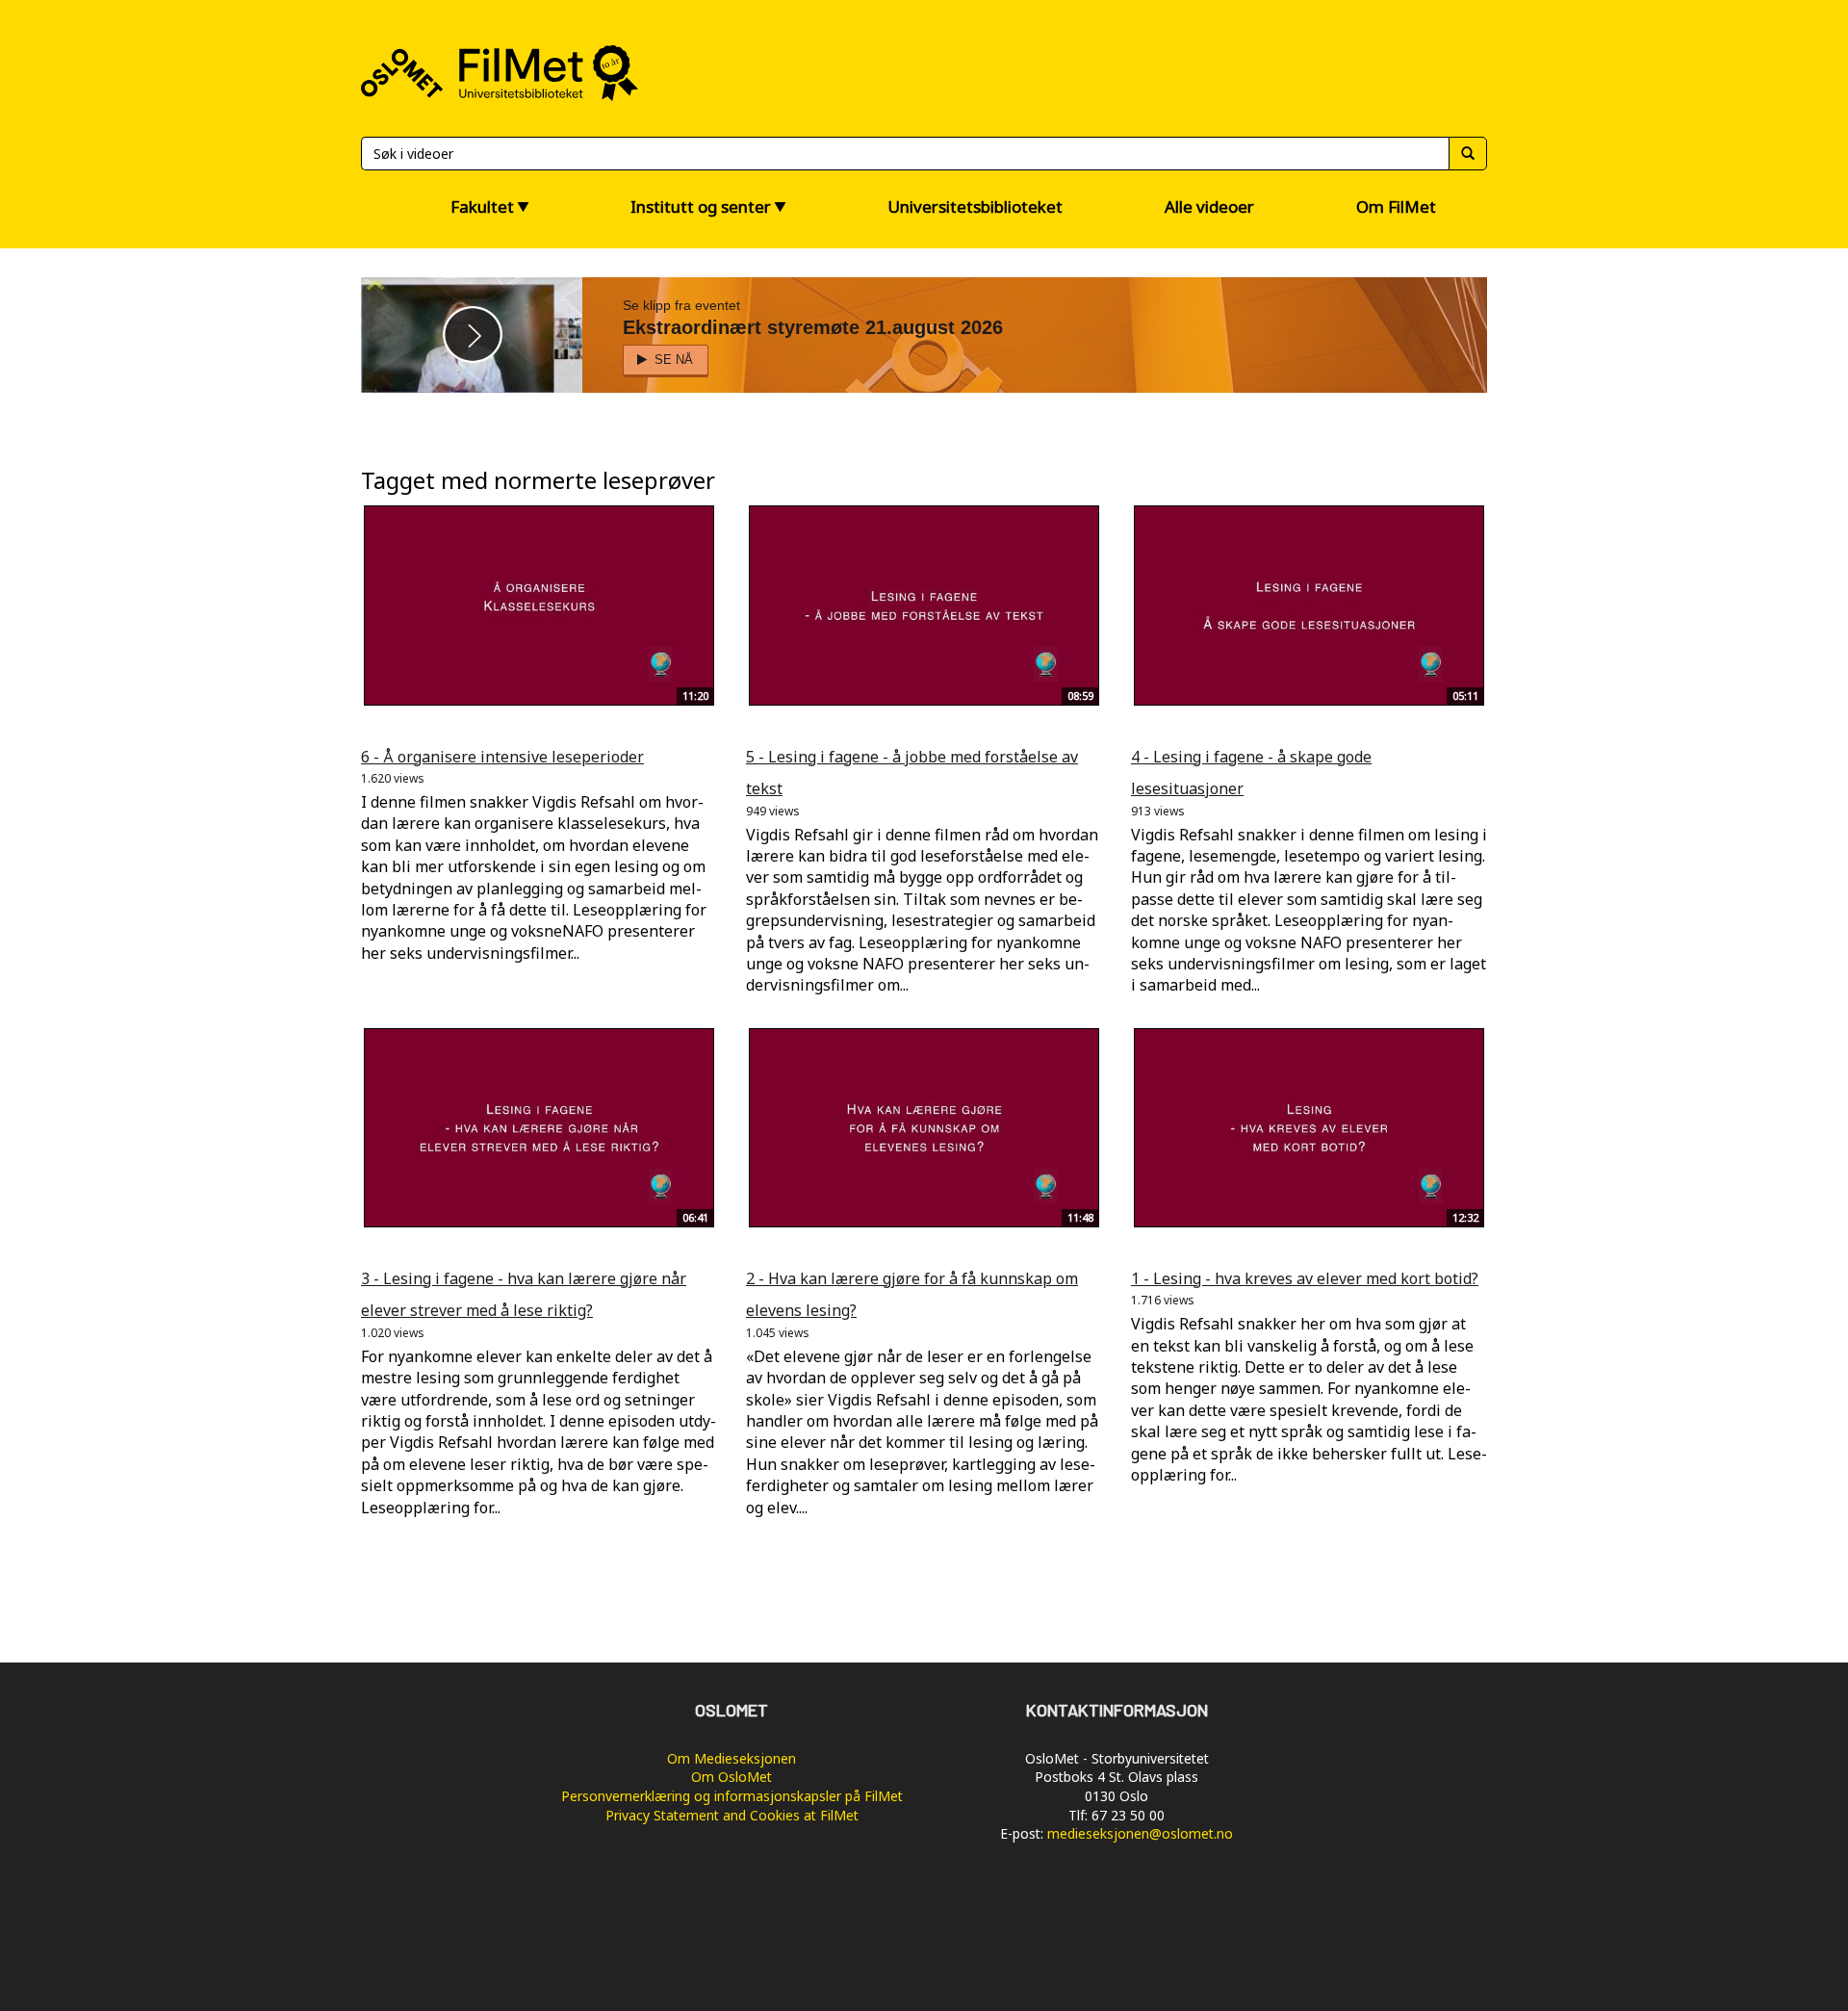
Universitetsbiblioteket (975, 206)
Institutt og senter (701, 206)
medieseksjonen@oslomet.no (1140, 1833)
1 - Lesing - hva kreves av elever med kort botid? (1305, 1278)
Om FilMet (1396, 206)
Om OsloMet (731, 1777)
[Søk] (1468, 154)
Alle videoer (1209, 206)
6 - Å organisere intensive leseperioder (502, 757)
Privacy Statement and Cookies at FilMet (732, 1815)
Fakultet (482, 206)
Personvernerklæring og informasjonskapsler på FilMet (732, 1796)
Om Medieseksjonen (731, 1758)
